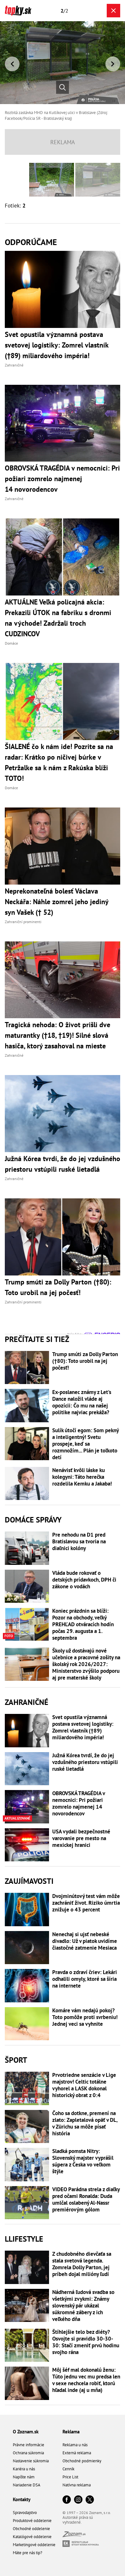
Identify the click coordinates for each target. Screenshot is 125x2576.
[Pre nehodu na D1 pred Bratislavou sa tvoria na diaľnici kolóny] (27, 1548)
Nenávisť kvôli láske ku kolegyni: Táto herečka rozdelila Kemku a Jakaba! (82, 1477)
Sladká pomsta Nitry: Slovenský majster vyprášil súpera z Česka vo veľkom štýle (83, 2161)
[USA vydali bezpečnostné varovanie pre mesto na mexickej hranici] (27, 1845)
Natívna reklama (77, 2485)
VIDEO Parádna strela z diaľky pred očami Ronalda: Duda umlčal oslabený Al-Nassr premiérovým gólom (86, 2200)
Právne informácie (29, 2445)
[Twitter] (90, 2500)
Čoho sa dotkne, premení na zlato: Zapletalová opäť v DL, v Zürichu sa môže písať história (85, 2123)
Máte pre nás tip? (28, 2553)
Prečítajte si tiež (37, 1339)
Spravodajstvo (25, 2513)
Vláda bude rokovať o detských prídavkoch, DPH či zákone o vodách (84, 1580)
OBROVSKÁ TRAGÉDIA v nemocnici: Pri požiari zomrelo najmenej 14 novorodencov (79, 1804)
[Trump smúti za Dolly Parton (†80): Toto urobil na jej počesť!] (27, 1368)
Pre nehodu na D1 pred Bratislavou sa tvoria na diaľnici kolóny (79, 1542)
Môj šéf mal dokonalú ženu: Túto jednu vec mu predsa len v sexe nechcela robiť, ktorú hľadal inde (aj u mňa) (86, 2380)
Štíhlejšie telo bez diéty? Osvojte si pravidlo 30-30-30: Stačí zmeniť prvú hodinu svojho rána (86, 2342)
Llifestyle (24, 2239)
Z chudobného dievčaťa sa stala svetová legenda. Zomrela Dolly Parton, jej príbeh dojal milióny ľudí (82, 2264)
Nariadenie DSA (27, 2485)
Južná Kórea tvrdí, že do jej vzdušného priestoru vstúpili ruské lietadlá (85, 1762)
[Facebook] (67, 2500)
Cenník (68, 2469)
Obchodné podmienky (82, 2461)
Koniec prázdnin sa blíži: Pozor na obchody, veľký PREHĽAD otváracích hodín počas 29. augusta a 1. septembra (83, 1624)
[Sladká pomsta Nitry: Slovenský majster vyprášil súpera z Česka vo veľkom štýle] (27, 2165)
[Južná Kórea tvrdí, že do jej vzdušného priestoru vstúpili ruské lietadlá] (27, 1769)
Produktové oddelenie (32, 2521)
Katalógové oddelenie (32, 2537)
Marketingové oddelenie (34, 2545)
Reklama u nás (75, 2445)
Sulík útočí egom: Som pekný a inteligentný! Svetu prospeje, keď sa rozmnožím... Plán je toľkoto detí (85, 1444)
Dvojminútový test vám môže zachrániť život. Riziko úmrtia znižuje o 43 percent (86, 1903)
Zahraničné (27, 1702)
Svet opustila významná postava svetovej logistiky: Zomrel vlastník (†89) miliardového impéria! (83, 1727)
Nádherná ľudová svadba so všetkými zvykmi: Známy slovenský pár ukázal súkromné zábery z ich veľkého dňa (83, 2306)
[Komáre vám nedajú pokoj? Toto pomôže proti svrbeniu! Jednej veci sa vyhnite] (27, 2024)
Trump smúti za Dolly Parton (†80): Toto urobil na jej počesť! (85, 1361)
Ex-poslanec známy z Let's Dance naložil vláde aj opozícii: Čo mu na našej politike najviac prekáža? (82, 1402)
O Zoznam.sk (26, 2432)
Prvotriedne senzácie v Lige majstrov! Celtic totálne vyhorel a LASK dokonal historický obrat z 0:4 (84, 2085)
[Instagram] (78, 2500)
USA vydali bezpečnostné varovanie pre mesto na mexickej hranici (81, 1838)
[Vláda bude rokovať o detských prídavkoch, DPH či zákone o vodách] (27, 1586)
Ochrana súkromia (28, 2453)
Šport (16, 2060)
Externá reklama (77, 2453)
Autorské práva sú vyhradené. (78, 2520)
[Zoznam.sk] (74, 2535)
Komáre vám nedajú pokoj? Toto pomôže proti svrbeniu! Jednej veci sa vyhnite (85, 2017)
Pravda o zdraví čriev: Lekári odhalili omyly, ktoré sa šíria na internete (85, 1979)
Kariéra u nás (24, 2469)
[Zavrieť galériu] (113, 11)
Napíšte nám (24, 2477)
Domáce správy (33, 1520)
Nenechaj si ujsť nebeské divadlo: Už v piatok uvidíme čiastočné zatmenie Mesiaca (85, 1941)
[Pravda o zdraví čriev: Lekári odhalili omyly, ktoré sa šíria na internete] (27, 1986)
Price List (70, 2477)
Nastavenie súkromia (31, 2461)
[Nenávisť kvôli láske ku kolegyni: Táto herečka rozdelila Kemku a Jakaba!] (27, 1484)
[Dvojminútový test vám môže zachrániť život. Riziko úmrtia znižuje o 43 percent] (27, 1910)
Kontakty (22, 2499)
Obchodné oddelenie (31, 2529)
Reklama (71, 2432)
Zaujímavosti (29, 1881)
